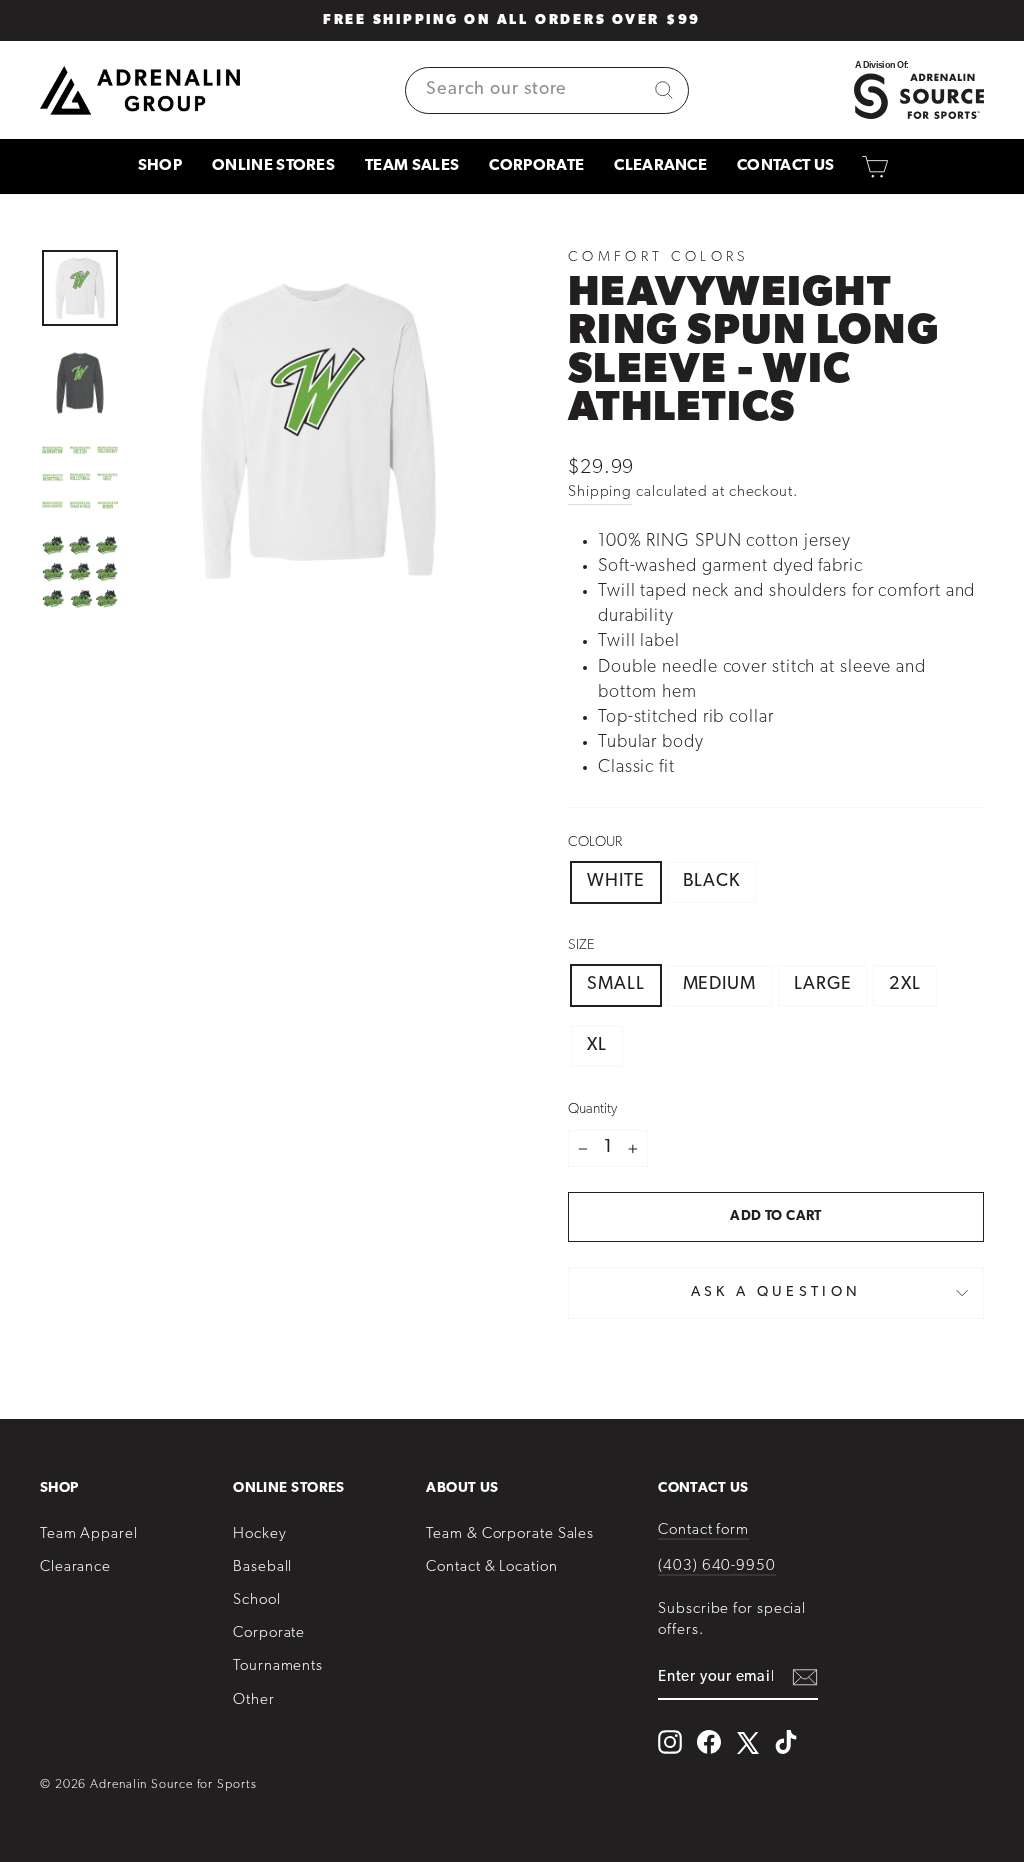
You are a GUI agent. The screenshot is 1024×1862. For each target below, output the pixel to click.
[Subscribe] (805, 1678)
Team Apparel (89, 1534)
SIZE (581, 945)
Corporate (536, 166)
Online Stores (273, 166)
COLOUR (595, 842)
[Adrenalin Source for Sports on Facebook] (709, 1742)
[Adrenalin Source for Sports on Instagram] (670, 1742)
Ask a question (776, 1292)
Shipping (600, 492)
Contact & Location (491, 1567)
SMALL (616, 985)
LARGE (823, 985)
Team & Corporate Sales (510, 1534)
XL (597, 1046)
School (256, 1600)
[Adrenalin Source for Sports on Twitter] (747, 1742)
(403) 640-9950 (717, 1566)
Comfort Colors (658, 257)
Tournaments (278, 1666)
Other (254, 1700)
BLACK (712, 882)
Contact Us (785, 166)
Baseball (262, 1567)
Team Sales (412, 166)
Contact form (703, 1530)
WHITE (616, 882)
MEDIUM (719, 985)
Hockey (259, 1534)
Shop (160, 166)
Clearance (660, 166)
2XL (905, 985)
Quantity (592, 1109)
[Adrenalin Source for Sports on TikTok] (786, 1742)
